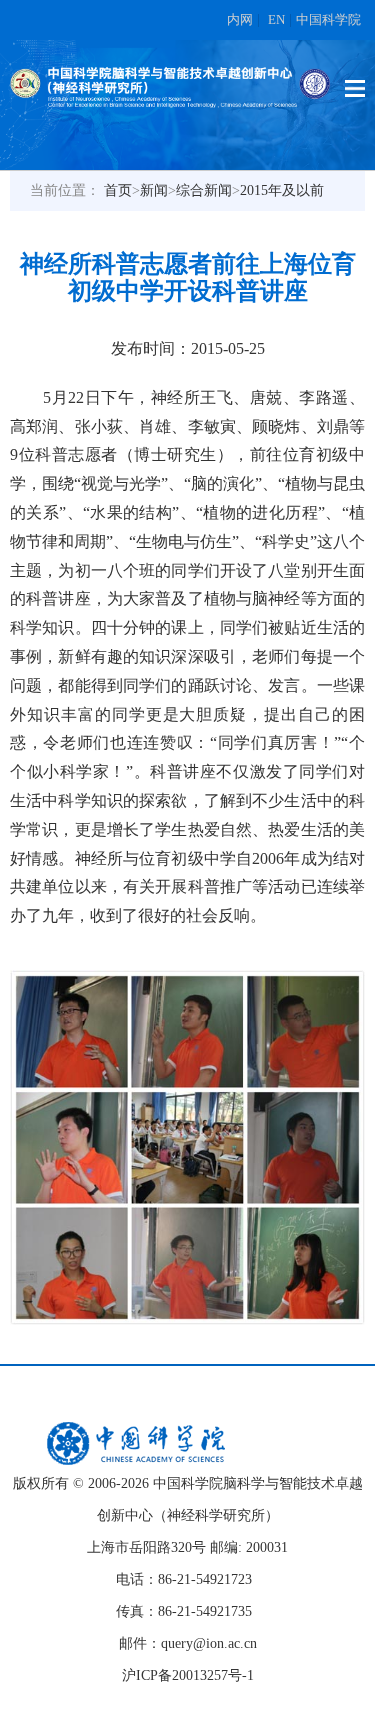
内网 (240, 19)
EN (276, 19)
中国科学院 (328, 19)
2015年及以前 (282, 190)
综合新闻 (204, 190)
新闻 (154, 190)
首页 (118, 190)
